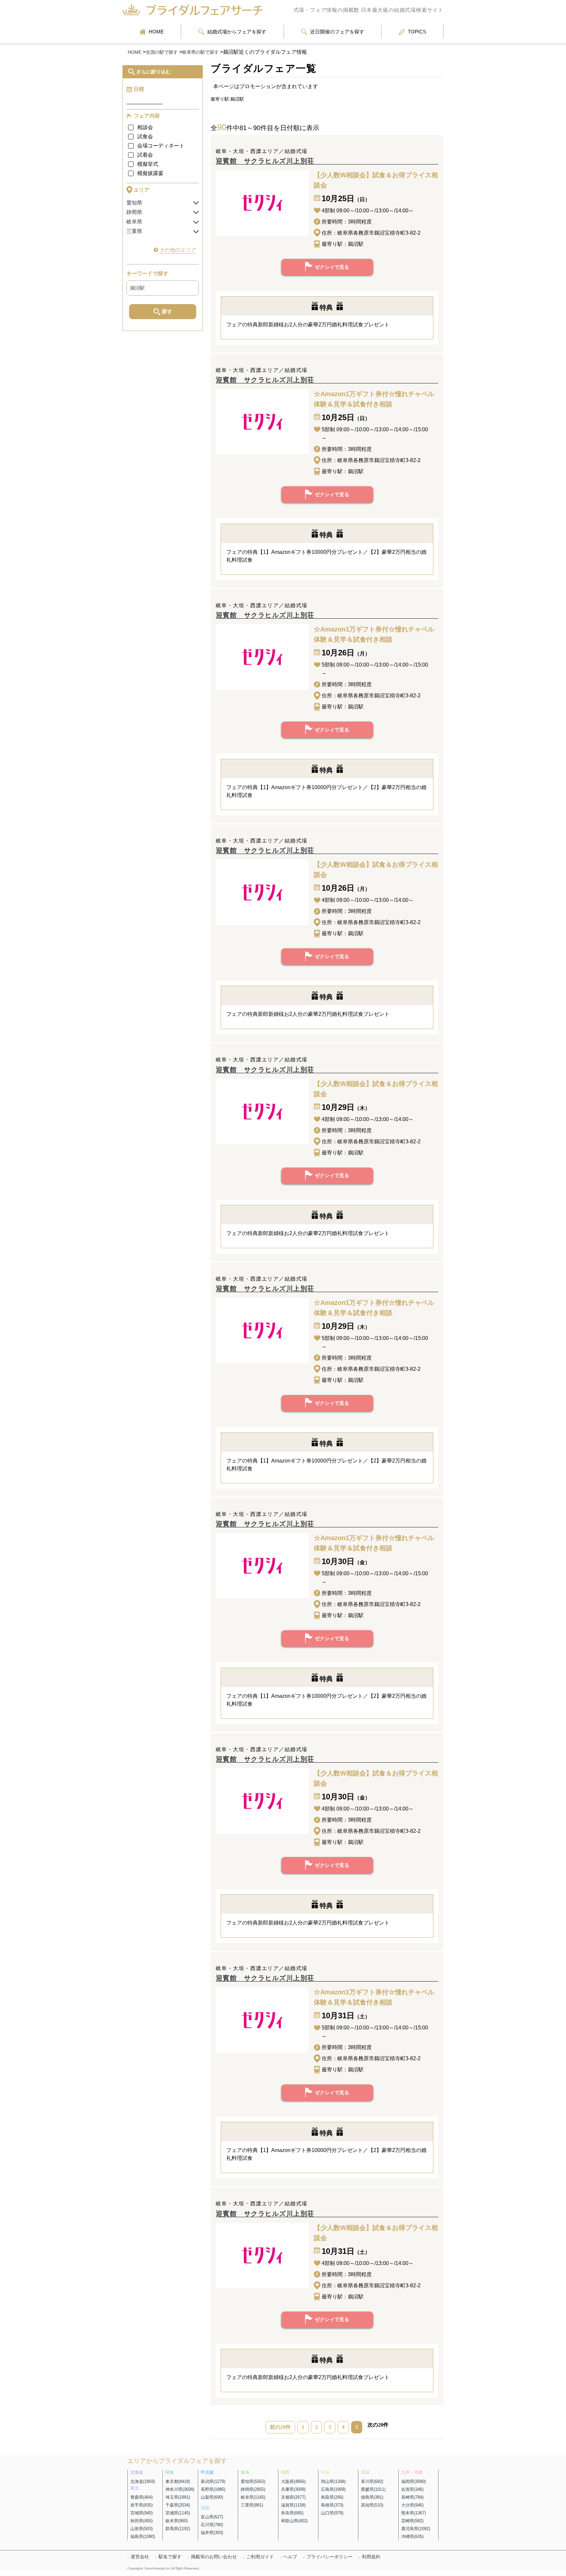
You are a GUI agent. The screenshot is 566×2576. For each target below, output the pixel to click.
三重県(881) (252, 2505)
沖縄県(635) (412, 2537)
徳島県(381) (372, 2497)
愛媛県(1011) (373, 2489)
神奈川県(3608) (180, 2489)
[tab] (163, 203)
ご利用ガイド (260, 2557)
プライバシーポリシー (330, 2557)
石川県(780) (212, 2525)
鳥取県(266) (332, 2497)
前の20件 (280, 2427)
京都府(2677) (293, 2497)
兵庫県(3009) (293, 2489)
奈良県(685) (292, 2513)
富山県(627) (212, 2517)
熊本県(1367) (414, 2513)
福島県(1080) (143, 2537)
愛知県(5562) (253, 2481)
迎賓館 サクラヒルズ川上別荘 (265, 161)
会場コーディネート (161, 146)
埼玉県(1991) (178, 2497)
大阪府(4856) (293, 2481)
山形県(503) (141, 2529)
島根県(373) (332, 2505)
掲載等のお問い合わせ (214, 2557)
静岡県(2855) (253, 2489)
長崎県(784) (412, 2497)
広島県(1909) (333, 2489)
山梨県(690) (212, 2497)
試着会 (145, 155)
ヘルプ (290, 2557)
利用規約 (371, 2557)
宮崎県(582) (412, 2521)
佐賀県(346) (412, 2489)
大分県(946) (412, 2505)
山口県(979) (332, 2513)
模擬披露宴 (150, 173)
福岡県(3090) (414, 2481)
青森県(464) (141, 2497)
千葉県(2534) (178, 2505)
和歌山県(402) (294, 2521)
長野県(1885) (213, 2489)
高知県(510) (372, 2505)
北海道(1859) (143, 2481)
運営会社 (140, 2557)
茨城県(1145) (178, 2513)
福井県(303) (212, 2533)
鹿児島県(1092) (416, 2529)
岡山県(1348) (333, 2481)
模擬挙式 (148, 164)
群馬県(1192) (178, 2529)
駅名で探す (170, 2557)
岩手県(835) (141, 2505)
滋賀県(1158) (293, 2505)
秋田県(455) (141, 2521)
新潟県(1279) (213, 2481)
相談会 (145, 127)
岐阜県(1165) (253, 2497)
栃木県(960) (177, 2521)
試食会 (145, 136)
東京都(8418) (178, 2481)
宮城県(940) (141, 2513)
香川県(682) (372, 2481)
